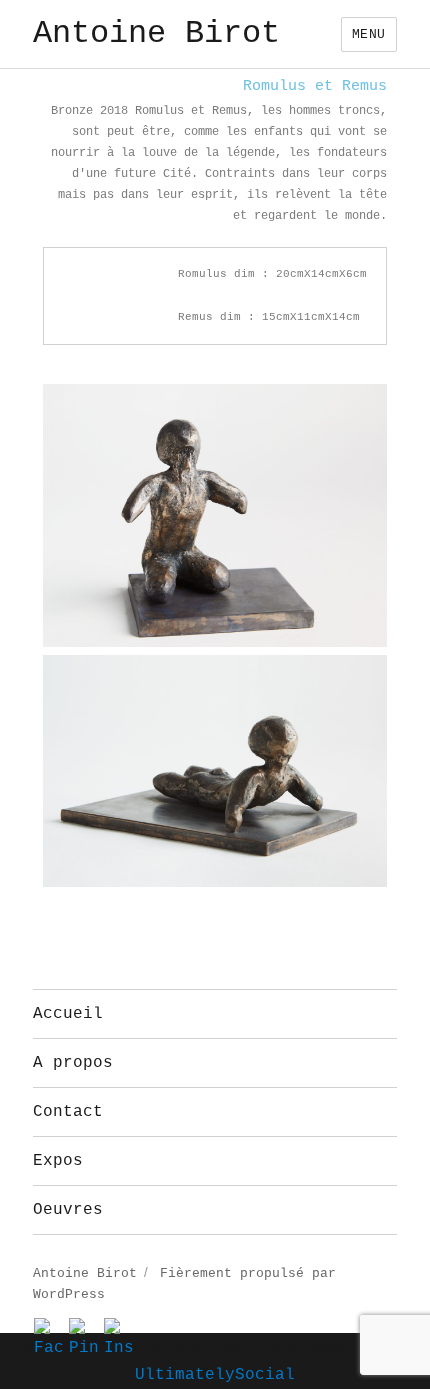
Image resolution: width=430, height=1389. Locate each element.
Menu (369, 34)
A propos (73, 1063)
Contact (68, 1112)
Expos (58, 1161)
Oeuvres (68, 1210)
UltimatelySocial (215, 1375)
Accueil (68, 1014)
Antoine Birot (156, 33)
